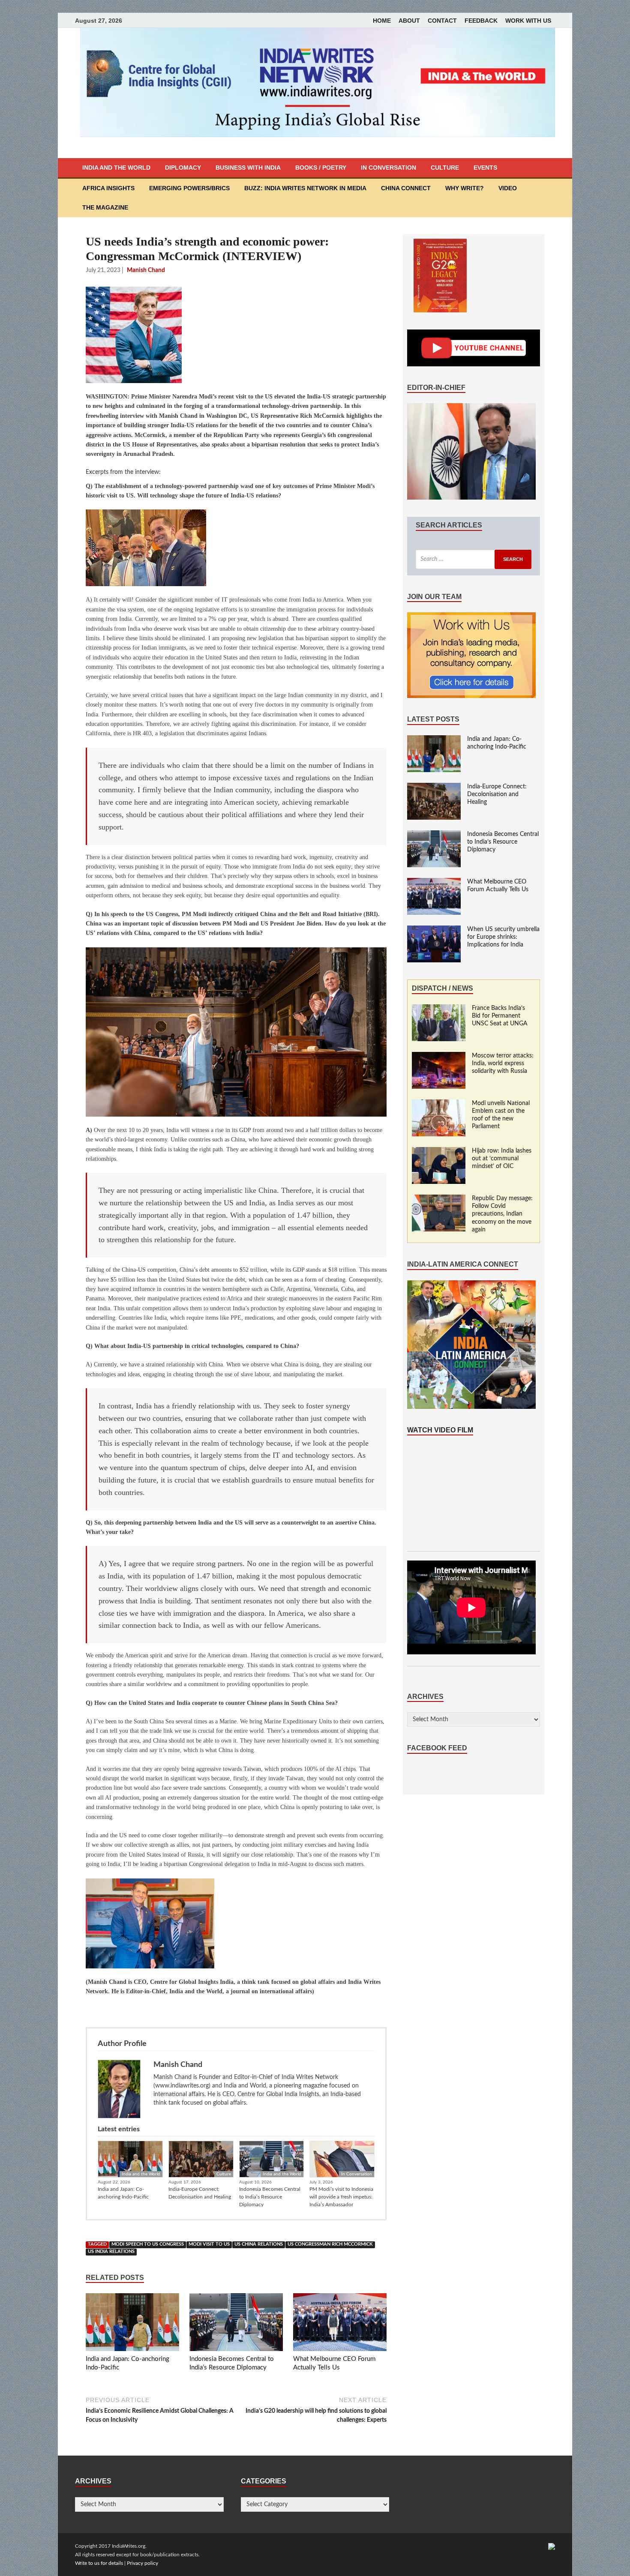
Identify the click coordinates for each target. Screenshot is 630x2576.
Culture (445, 168)
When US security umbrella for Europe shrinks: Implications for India (503, 937)
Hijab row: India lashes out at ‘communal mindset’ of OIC (502, 1159)
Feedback (481, 21)
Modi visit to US (209, 2244)
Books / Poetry (321, 168)
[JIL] (552, 2546)
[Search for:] (474, 559)
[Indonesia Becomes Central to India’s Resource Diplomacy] (236, 2324)
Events (485, 168)
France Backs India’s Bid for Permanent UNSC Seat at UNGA (500, 1016)
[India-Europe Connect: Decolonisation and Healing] (434, 787)
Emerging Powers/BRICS (189, 188)
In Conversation (388, 168)
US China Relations (259, 2244)
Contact (442, 21)
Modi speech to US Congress (148, 2244)
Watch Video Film (440, 1430)
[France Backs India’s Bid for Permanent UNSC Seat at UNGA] (439, 1009)
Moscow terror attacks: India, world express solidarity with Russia (503, 1063)
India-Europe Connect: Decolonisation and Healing (200, 2193)
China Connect (406, 188)
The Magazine (105, 207)
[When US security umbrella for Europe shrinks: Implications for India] (434, 930)
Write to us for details (99, 2563)
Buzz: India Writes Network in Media (305, 188)
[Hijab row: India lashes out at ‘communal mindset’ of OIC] (439, 1151)
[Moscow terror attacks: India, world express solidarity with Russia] (439, 1056)
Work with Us (528, 21)
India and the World (116, 168)
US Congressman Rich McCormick (330, 2244)
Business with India (248, 168)
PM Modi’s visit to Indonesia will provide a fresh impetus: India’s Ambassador (341, 2197)
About (409, 21)
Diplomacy (183, 168)
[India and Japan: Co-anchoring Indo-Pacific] (132, 2324)
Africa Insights (108, 188)
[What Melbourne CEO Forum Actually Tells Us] (340, 2324)
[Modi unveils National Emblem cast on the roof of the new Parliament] (439, 1104)
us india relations (111, 2252)
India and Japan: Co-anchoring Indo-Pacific (123, 2193)
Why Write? (465, 188)
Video (508, 188)
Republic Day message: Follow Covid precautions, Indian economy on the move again (502, 1214)
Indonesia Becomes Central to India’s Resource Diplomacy (270, 2197)
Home (382, 21)
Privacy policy (142, 2563)
